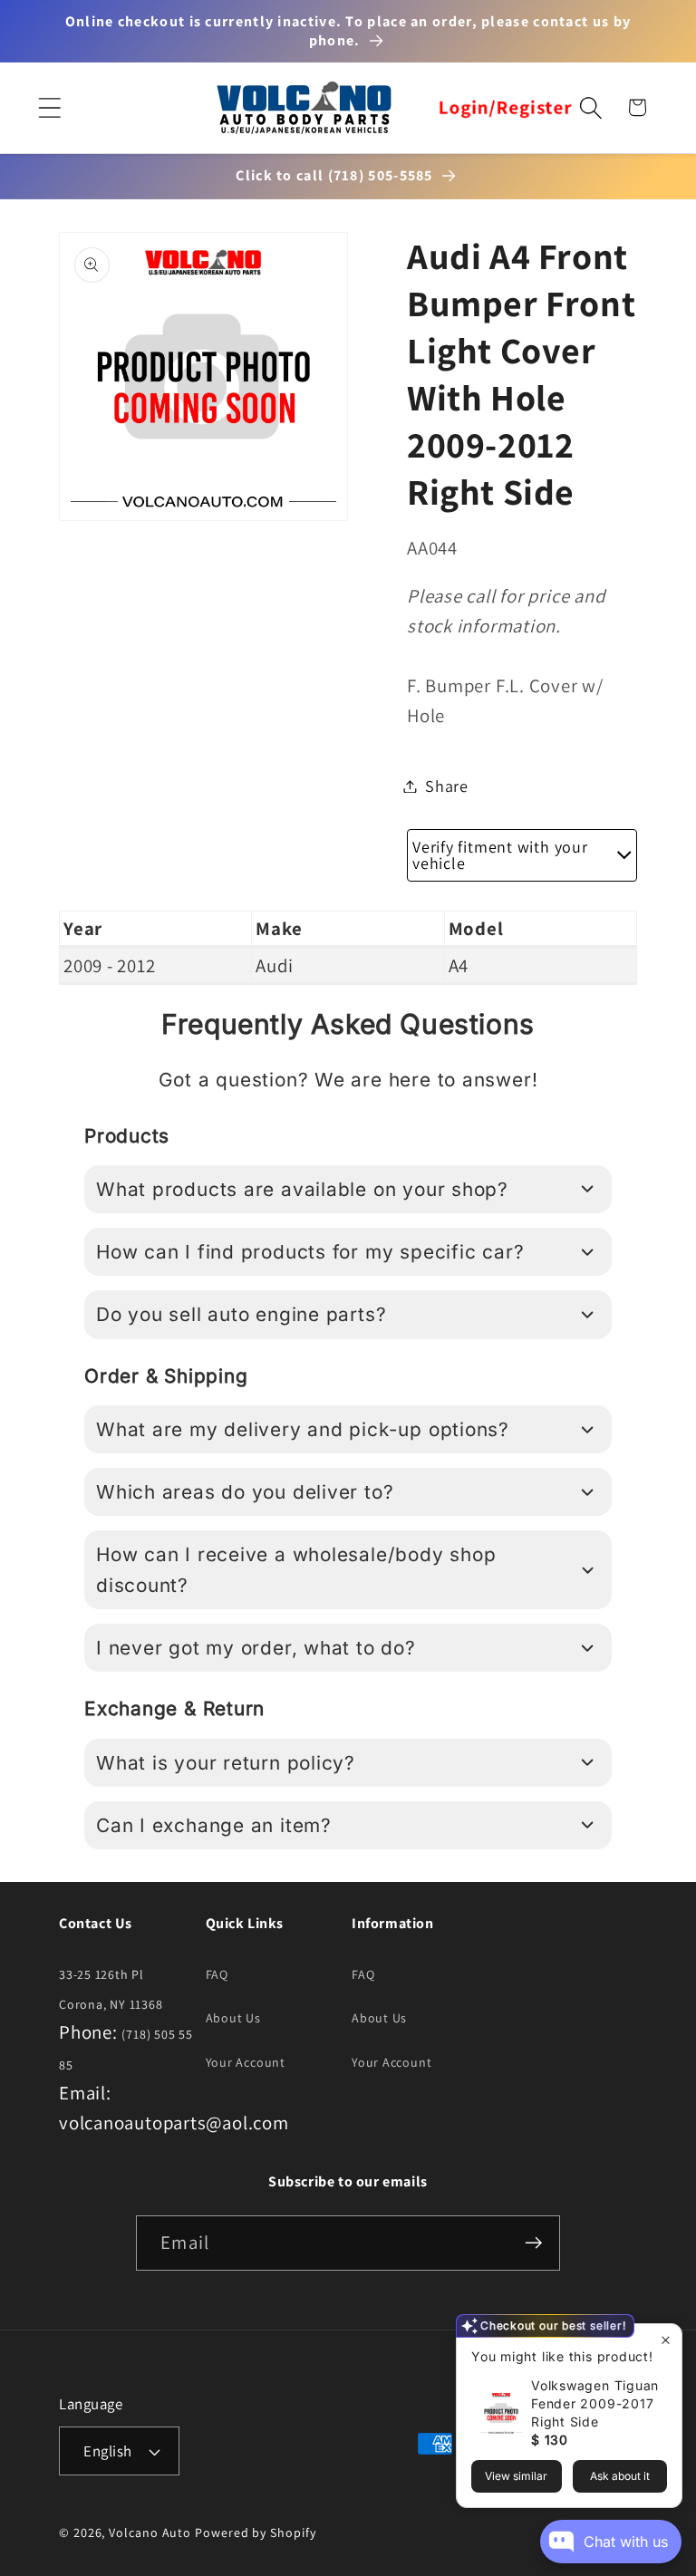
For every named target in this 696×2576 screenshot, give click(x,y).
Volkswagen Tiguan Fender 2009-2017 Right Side (595, 2403)
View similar (516, 2476)
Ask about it (620, 2476)
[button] (49, 107)
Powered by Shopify (255, 2533)
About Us (233, 2018)
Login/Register (505, 108)
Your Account (246, 2062)
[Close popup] (666, 2340)
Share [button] (447, 786)
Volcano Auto (150, 2533)
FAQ (217, 1974)
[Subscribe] (533, 2243)
